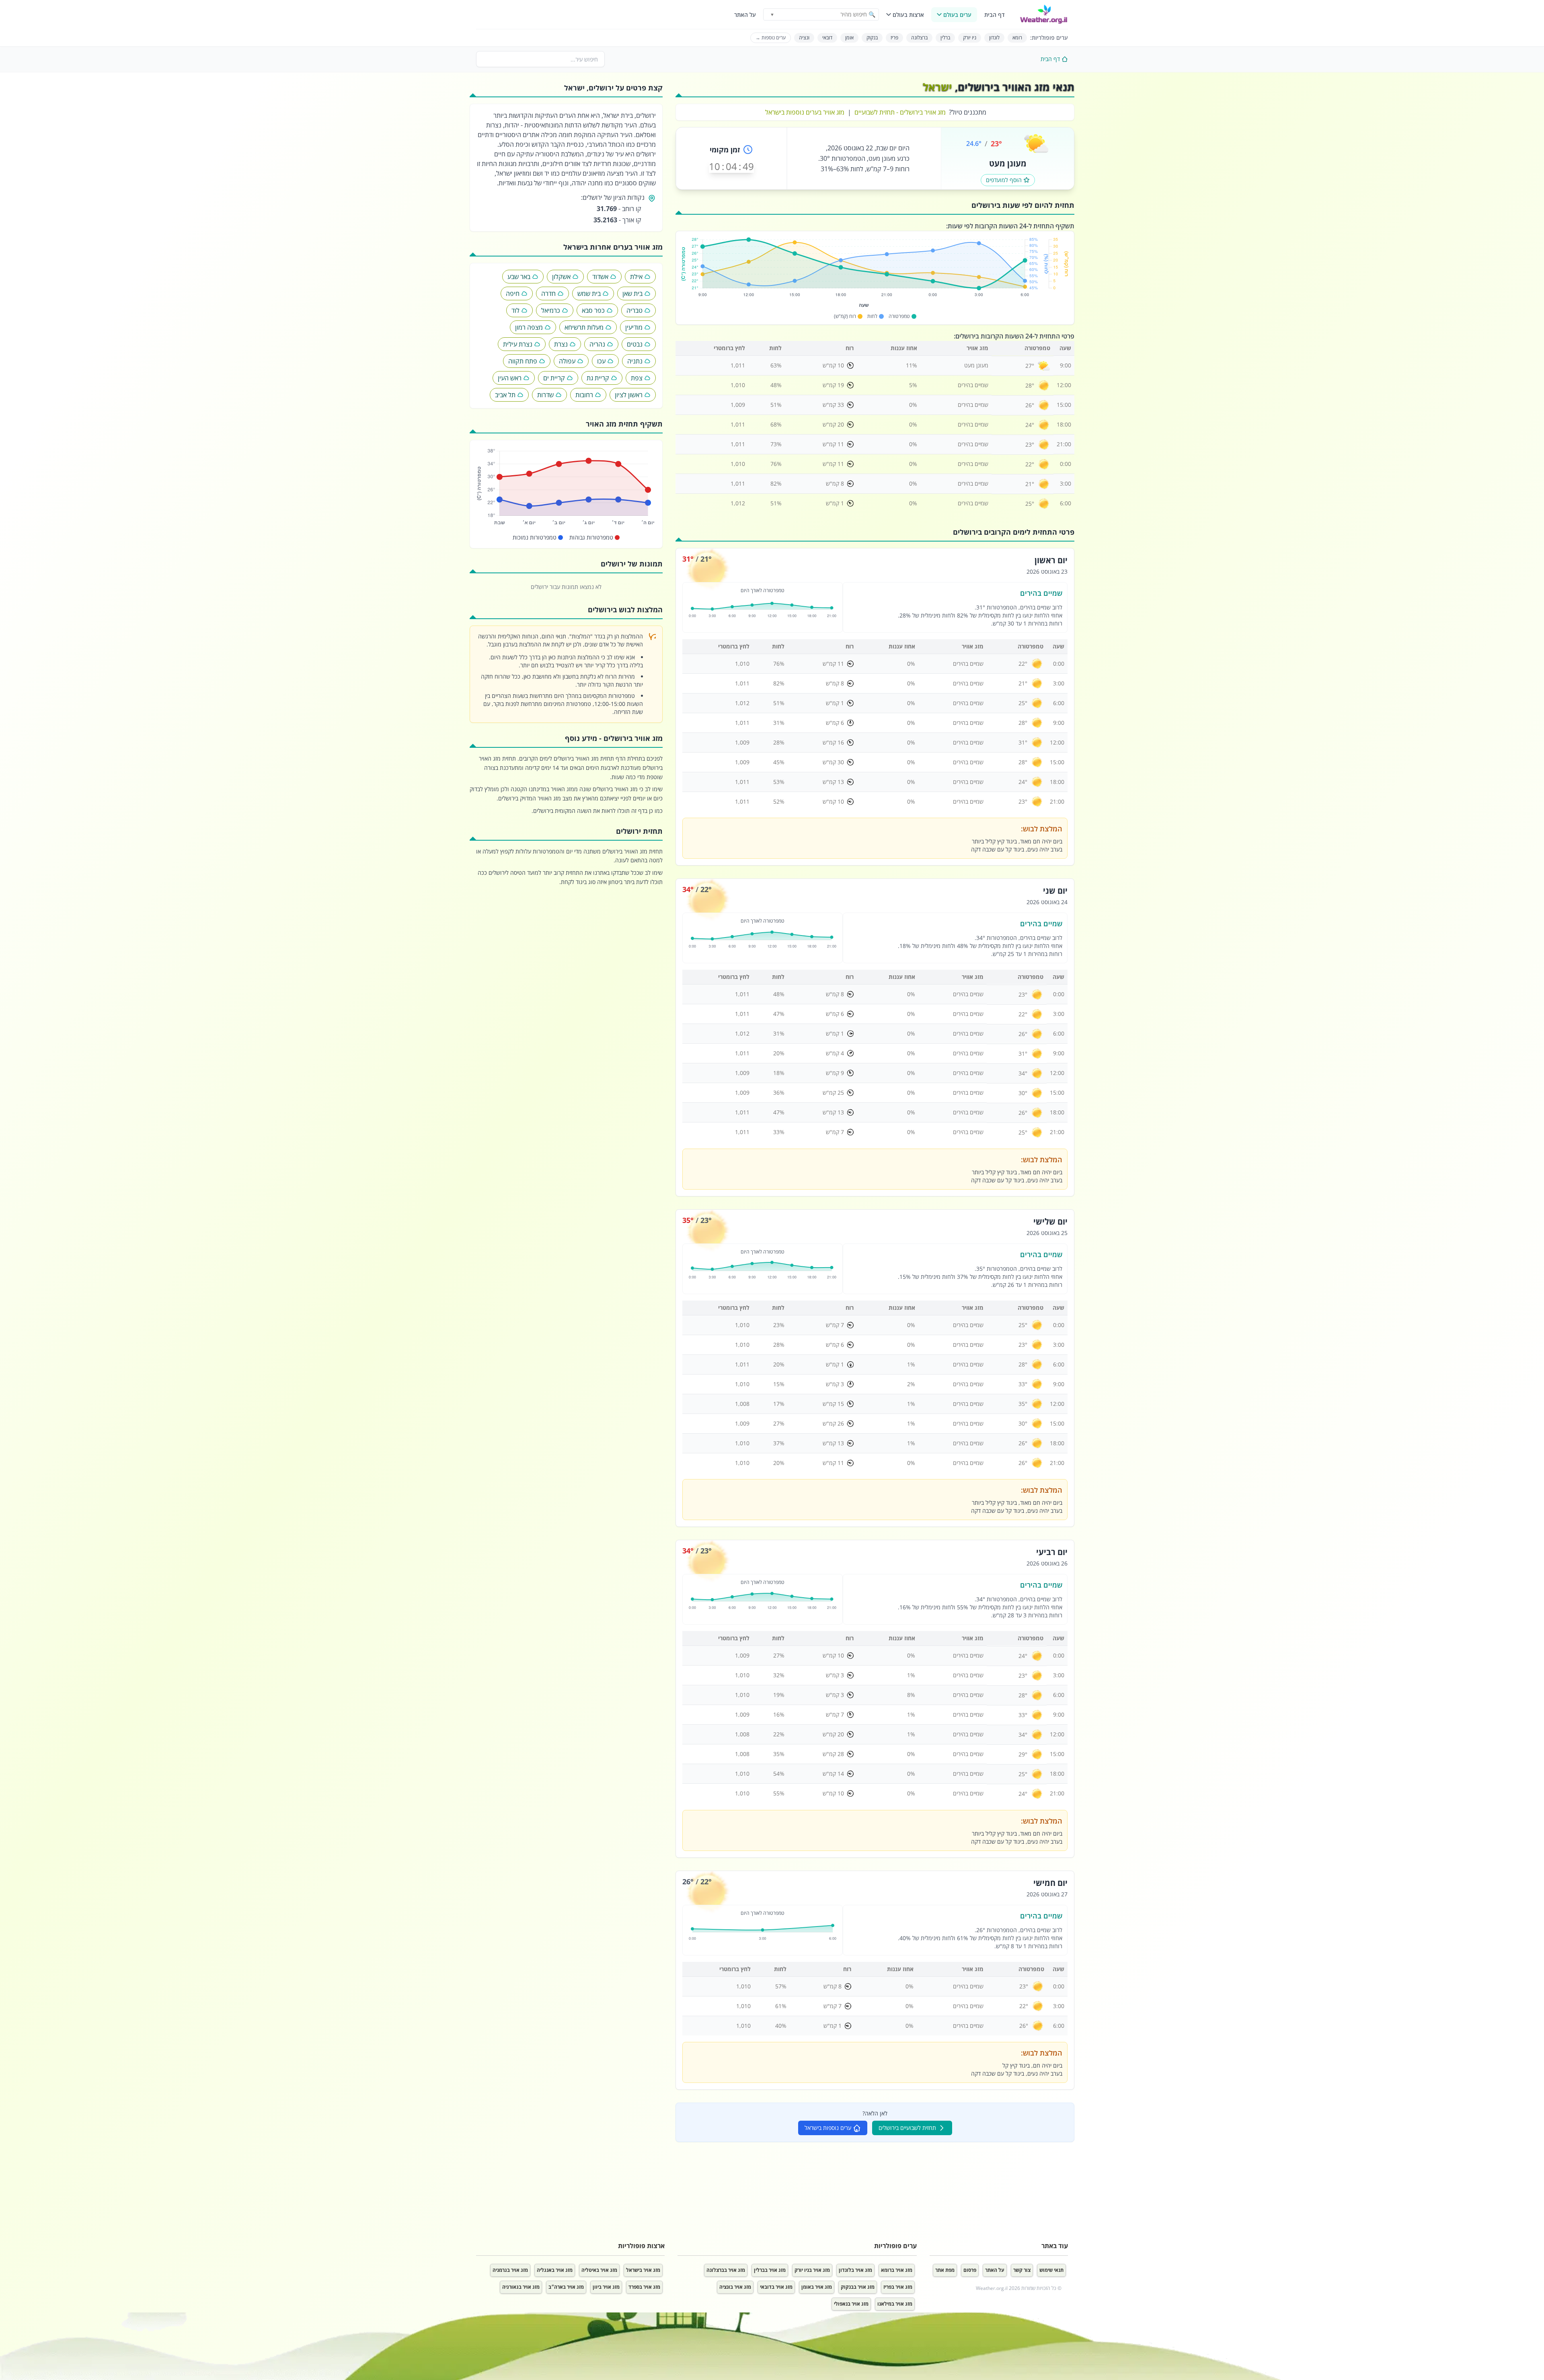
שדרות (545, 395)
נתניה (635, 361)
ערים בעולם (957, 15)
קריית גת (598, 378)
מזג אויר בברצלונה (726, 2270)
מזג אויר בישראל (643, 2270)
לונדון (994, 38)
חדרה (548, 293)
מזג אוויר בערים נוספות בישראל (805, 112)
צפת (637, 378)
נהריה (597, 344)
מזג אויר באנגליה (555, 2270)
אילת (636, 277)
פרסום (970, 2270)
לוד (515, 310)
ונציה (804, 38)
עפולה (567, 361)
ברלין (945, 38)
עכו (601, 361)
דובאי (827, 38)
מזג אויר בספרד (644, 2287)
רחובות (584, 395)
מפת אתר (945, 2270)
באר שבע (519, 277)
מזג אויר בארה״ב (566, 2287)
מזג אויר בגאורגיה (521, 2287)
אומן (849, 38)
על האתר (745, 15)
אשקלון (561, 277)
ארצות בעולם (908, 15)
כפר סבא (593, 310)
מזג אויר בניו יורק (812, 2270)
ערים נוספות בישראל (828, 2128)
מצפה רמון (529, 327)
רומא (1017, 38)
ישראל (937, 87)
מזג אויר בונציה (735, 2287)
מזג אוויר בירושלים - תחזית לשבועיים (900, 112)
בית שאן (632, 293)
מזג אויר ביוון (606, 2287)
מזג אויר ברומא (897, 2270)
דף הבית (994, 15)
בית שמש (589, 293)
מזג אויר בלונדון (855, 2270)
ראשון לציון (629, 395)
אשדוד (600, 277)
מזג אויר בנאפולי (851, 2304)
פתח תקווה (523, 361)
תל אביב (505, 395)
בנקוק (872, 38)
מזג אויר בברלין (770, 2270)
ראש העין (510, 378)
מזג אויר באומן (817, 2287)
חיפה (513, 293)
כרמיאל (551, 310)
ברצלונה (919, 38)
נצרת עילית (518, 344)
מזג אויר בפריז (898, 2287)
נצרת (561, 344)
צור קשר (1022, 2270)
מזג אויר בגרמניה (510, 2270)
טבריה (634, 310)
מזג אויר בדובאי (776, 2287)
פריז (894, 38)
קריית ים (554, 378)
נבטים (635, 344)
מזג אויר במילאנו (895, 2304)
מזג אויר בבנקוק (858, 2287)
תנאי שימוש (1051, 2270)
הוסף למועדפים (1004, 180)
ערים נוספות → (771, 38)
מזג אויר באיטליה (599, 2270)
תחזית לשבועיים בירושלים (907, 2128)
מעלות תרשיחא (584, 327)
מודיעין (634, 327)
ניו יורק (970, 38)
